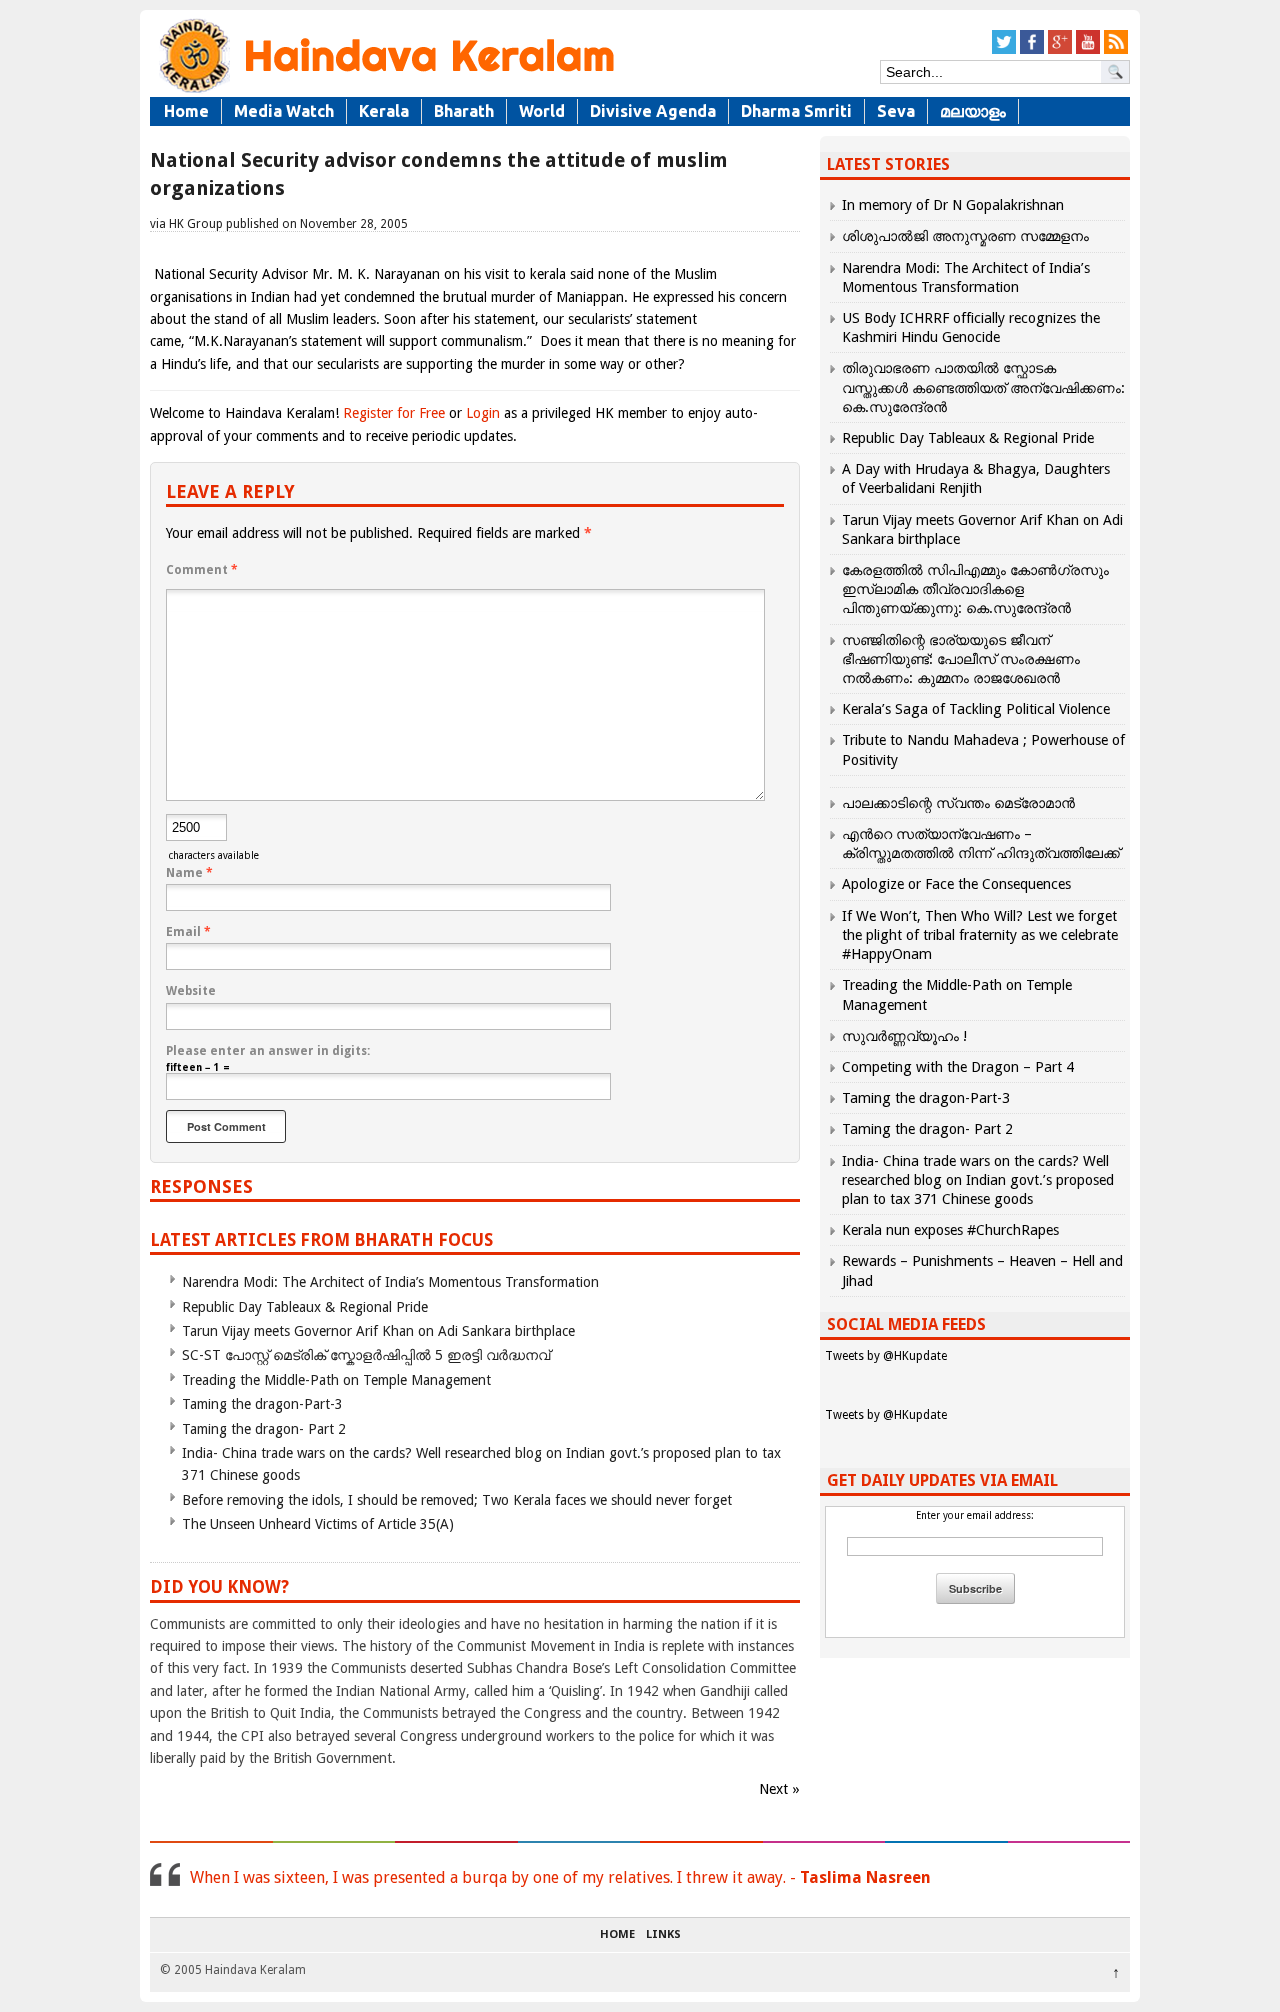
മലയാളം (973, 111)
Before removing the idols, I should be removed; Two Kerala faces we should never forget (457, 1500)
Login (483, 413)
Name (189, 873)
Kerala (384, 111)
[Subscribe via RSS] (1116, 50)
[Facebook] (1032, 50)
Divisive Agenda (653, 111)
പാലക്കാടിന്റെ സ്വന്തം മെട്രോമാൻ (958, 803)
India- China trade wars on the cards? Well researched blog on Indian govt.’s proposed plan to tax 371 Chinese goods (978, 1180)
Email (188, 932)
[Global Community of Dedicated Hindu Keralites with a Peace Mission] (385, 91)
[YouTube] (1088, 50)
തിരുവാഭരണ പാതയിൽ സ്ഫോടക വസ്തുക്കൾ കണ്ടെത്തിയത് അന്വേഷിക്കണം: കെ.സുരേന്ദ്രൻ (983, 387)
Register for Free (394, 413)
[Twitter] (1004, 50)
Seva (896, 111)
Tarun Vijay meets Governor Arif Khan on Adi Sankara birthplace (378, 1331)
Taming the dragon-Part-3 (262, 1404)
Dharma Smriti (796, 111)
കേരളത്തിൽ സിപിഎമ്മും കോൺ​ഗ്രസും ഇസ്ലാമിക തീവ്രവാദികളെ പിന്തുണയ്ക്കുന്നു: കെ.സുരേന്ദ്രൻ (975, 589)
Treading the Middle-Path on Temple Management (336, 1380)
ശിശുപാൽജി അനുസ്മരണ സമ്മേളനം (965, 236)
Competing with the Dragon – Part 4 (958, 1067)
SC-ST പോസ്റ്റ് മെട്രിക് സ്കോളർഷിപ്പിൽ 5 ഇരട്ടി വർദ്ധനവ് (366, 1355)
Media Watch (284, 111)
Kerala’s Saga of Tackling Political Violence (976, 709)
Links (663, 1935)
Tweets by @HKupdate (886, 1356)
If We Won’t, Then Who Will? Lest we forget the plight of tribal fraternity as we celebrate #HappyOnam (980, 935)
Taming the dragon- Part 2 (264, 1429)
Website (191, 991)
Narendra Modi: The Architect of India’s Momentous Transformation (390, 1282)
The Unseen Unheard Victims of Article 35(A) (318, 1524)
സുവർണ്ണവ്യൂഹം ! (904, 1036)
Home (186, 111)
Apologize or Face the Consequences (956, 884)
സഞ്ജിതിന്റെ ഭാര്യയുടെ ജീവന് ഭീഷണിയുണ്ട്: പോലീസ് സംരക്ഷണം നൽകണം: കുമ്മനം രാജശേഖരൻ (961, 659)
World (542, 111)
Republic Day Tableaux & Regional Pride (305, 1307)
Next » (779, 1789)
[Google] (1060, 50)
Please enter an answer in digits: (268, 1051)
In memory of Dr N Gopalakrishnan (953, 205)
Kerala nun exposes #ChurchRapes (950, 1230)
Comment (202, 570)
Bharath (464, 111)
